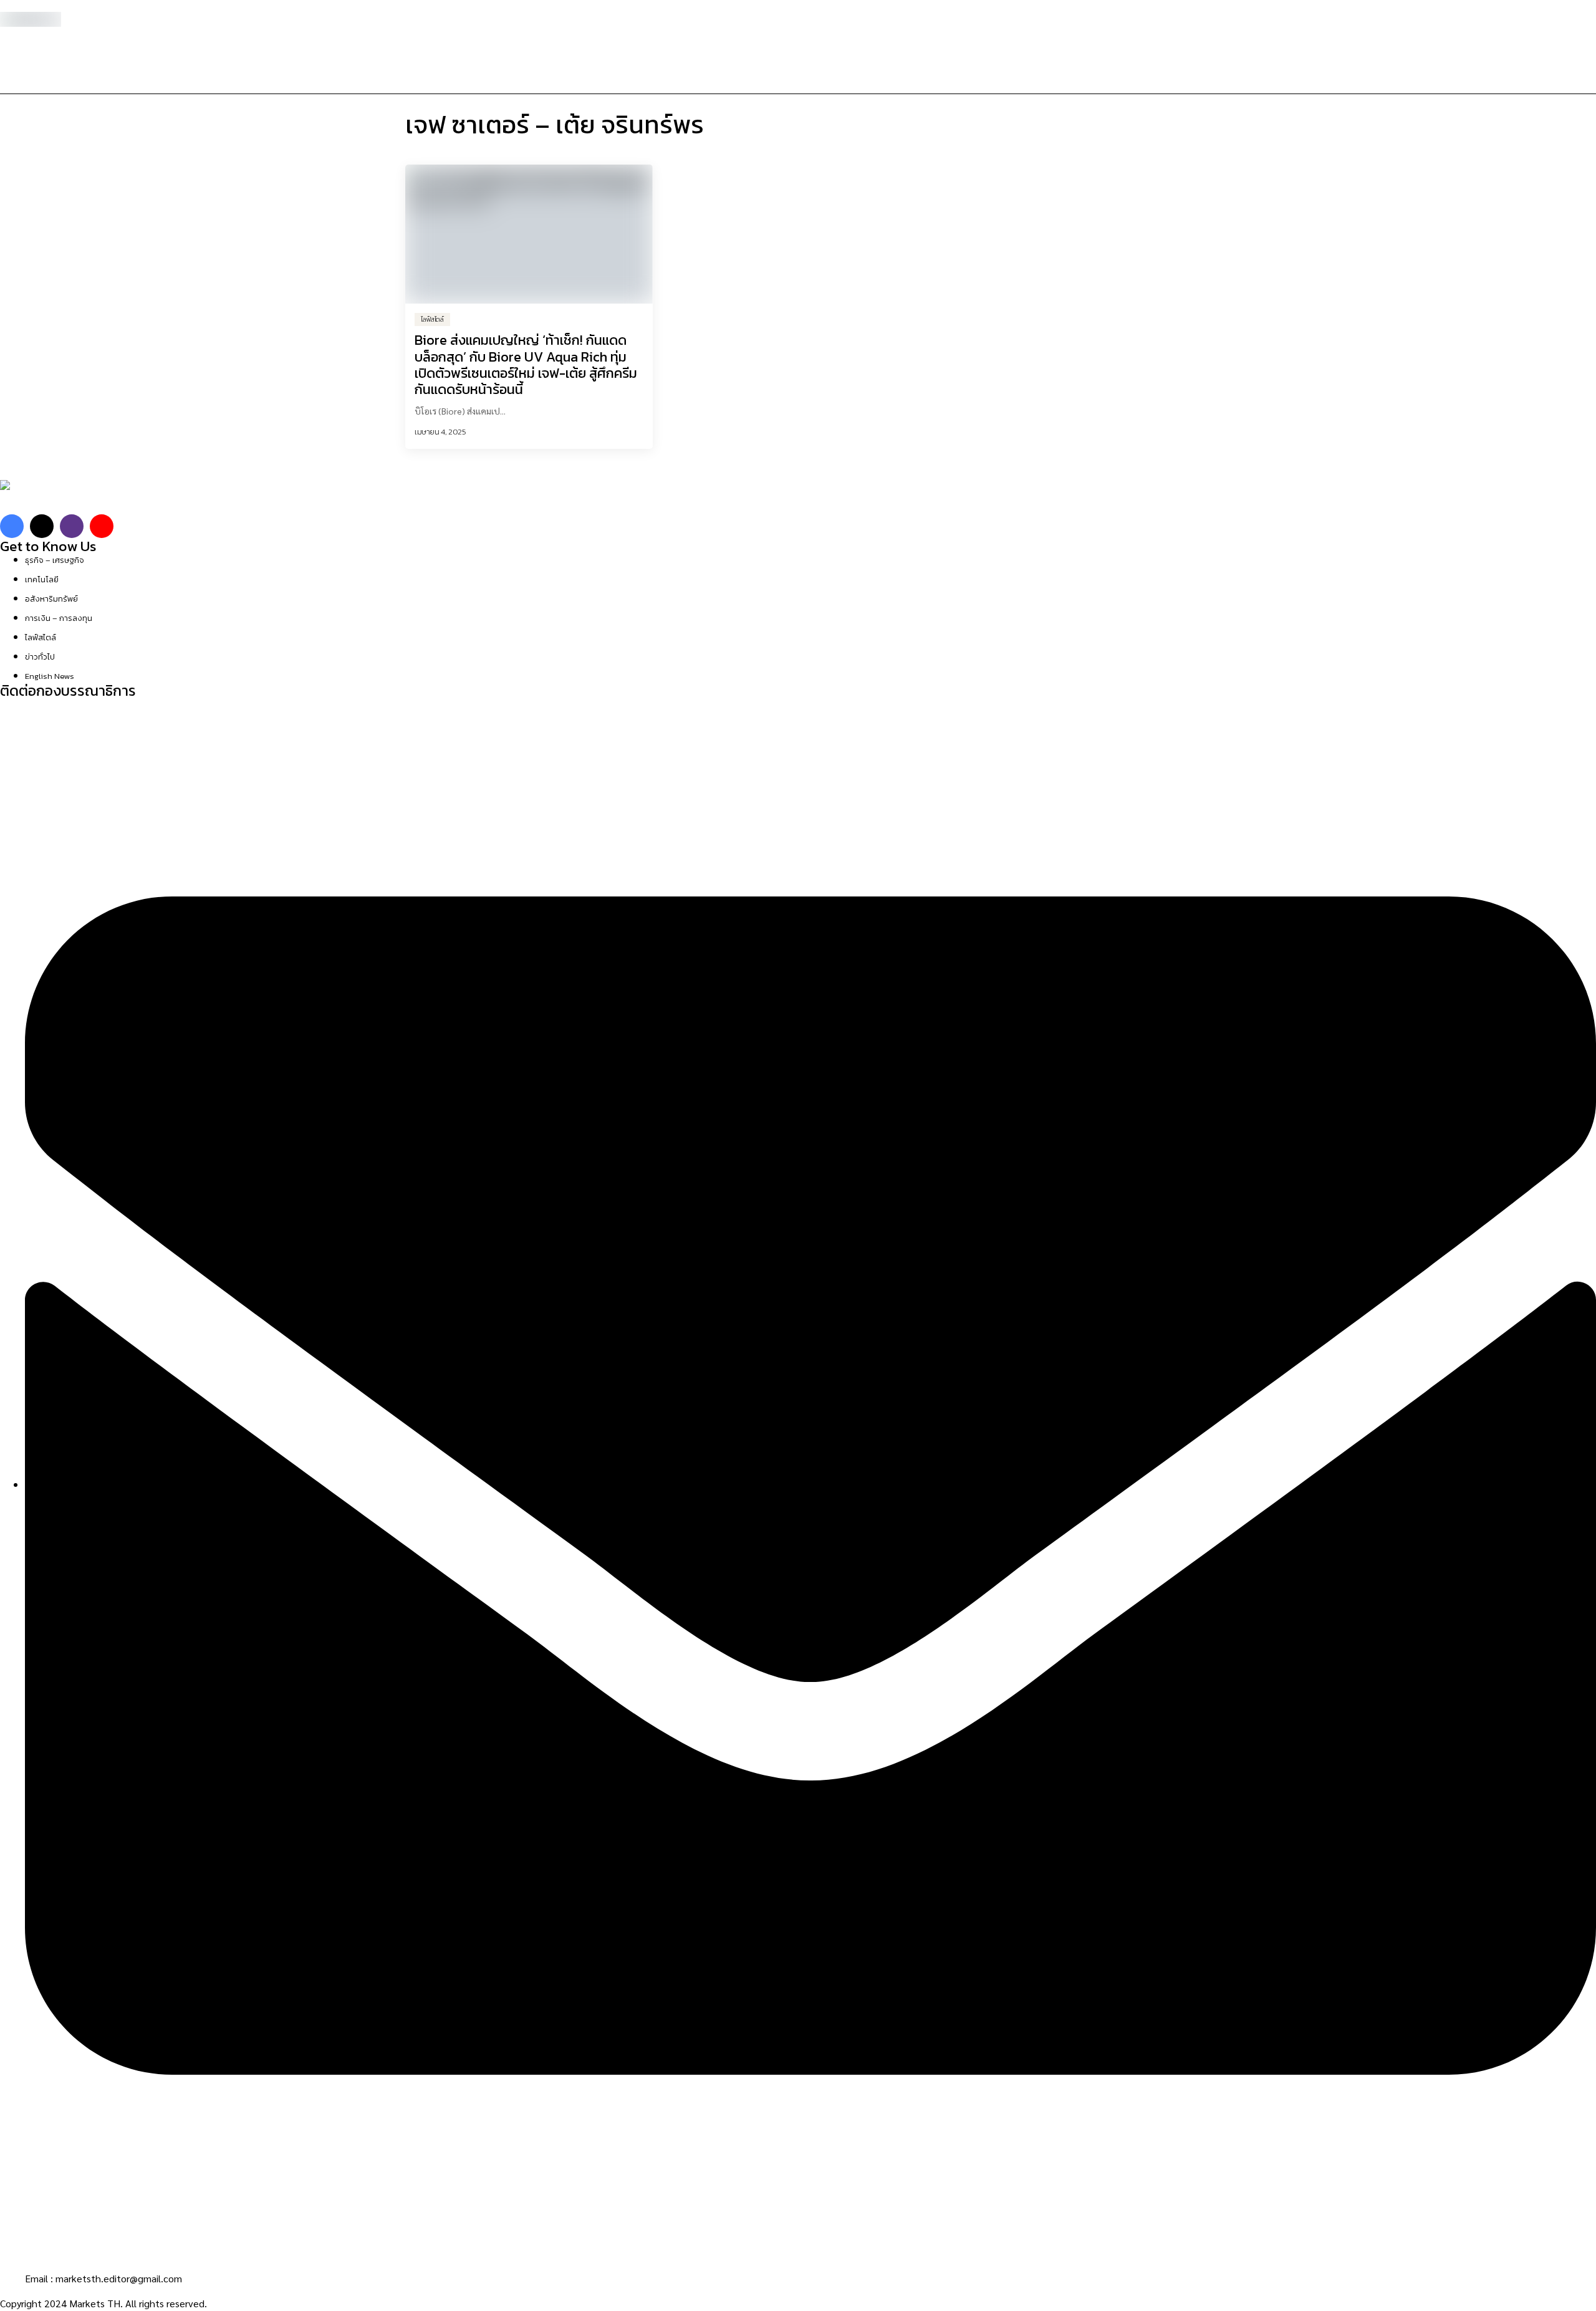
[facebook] (12, 526)
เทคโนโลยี (42, 579)
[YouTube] (102, 526)
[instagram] (72, 526)
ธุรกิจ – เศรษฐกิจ (55, 560)
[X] (42, 526)
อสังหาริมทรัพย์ (51, 599)
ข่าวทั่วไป (40, 657)
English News (50, 676)
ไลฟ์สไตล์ (41, 637)
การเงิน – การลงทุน (59, 618)
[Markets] (37, 497)
